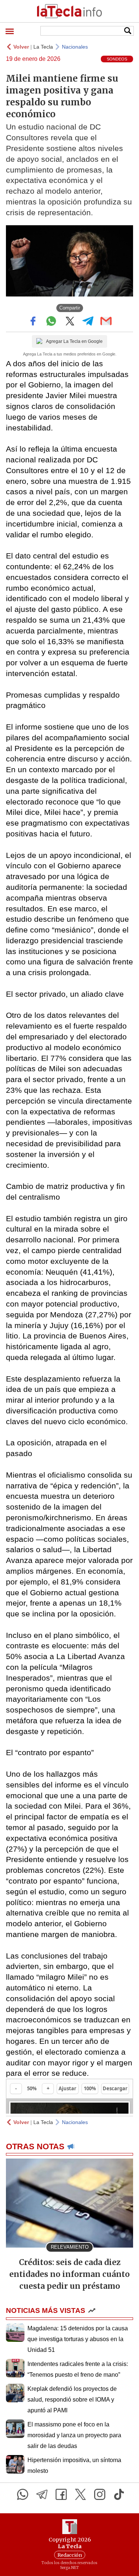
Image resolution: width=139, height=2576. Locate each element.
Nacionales (75, 47)
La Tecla (43, 47)
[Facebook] (61, 2494)
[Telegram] (42, 2494)
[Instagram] (100, 2494)
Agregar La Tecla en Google (74, 341)
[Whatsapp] (23, 2494)
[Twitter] (80, 2494)
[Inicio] (69, 11)
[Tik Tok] (119, 2494)
